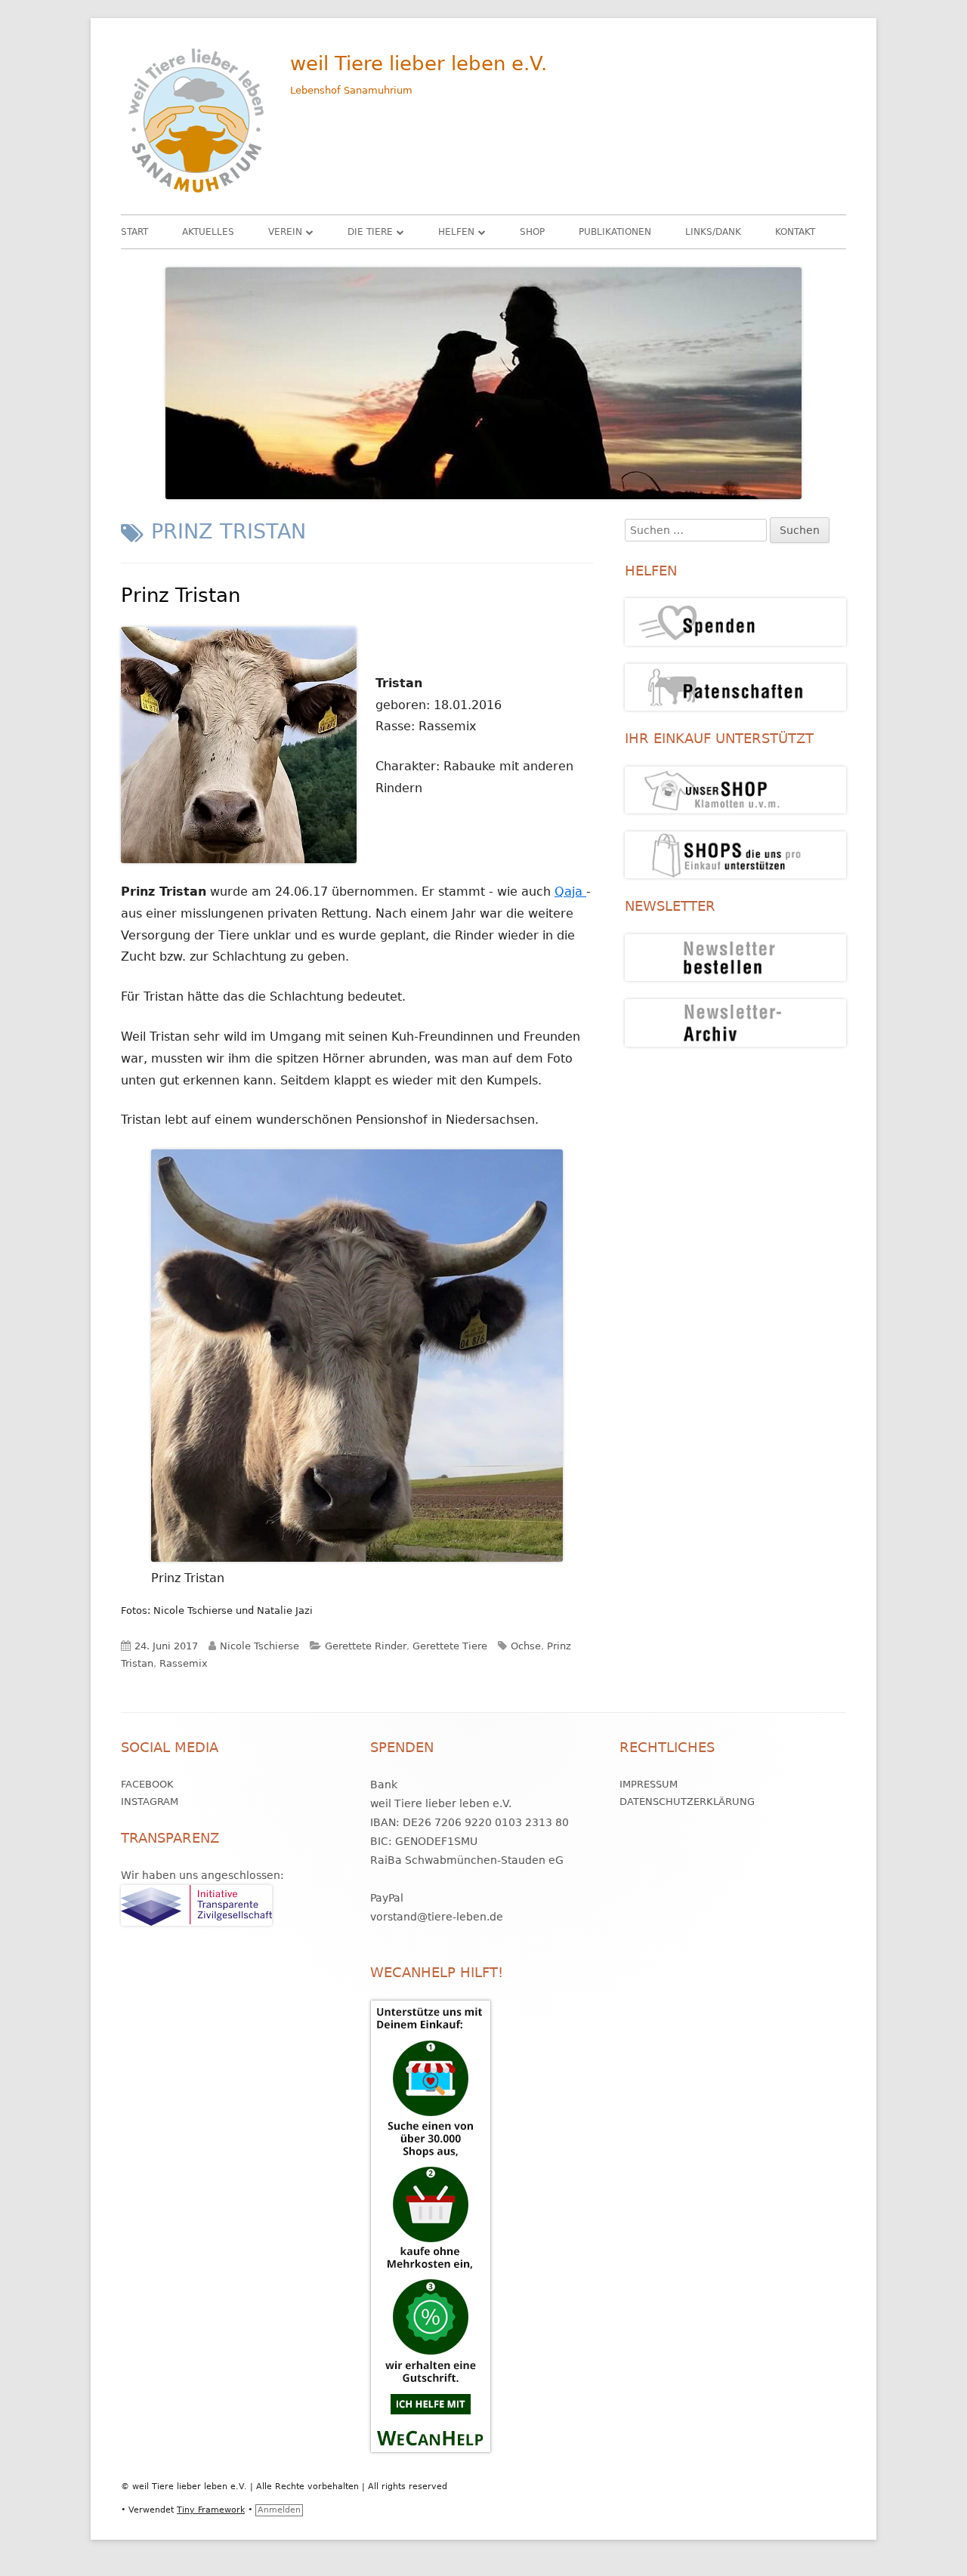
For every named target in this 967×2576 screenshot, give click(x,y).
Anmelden (279, 2510)
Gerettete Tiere (450, 1646)
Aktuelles (208, 232)
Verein (285, 232)
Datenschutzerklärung (687, 1802)
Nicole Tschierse (260, 1646)
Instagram (150, 1802)
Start (134, 232)
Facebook (147, 1784)
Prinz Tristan (181, 595)
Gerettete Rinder (366, 1646)
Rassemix (184, 1663)
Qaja (570, 892)
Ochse (526, 1646)
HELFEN (456, 232)
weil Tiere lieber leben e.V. (419, 63)
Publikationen (615, 232)
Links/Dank (713, 232)
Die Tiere (370, 232)
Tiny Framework (211, 2510)
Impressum (649, 1784)
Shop (532, 232)
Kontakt (795, 232)
